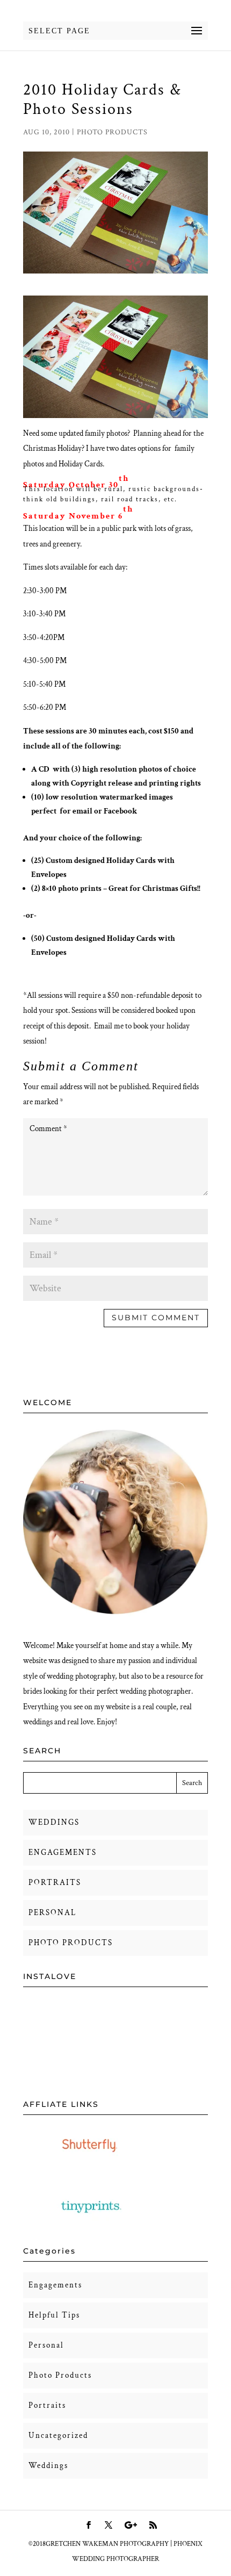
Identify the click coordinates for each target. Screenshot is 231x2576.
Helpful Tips (54, 2315)
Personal (46, 2345)
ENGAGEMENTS (63, 1852)
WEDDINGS (54, 1822)
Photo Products (112, 132)
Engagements (55, 2285)
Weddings (48, 2466)
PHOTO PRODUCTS (71, 1943)
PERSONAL (52, 1913)
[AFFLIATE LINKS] (91, 2162)
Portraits (47, 2405)
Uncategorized (58, 2435)
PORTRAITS (55, 1883)
